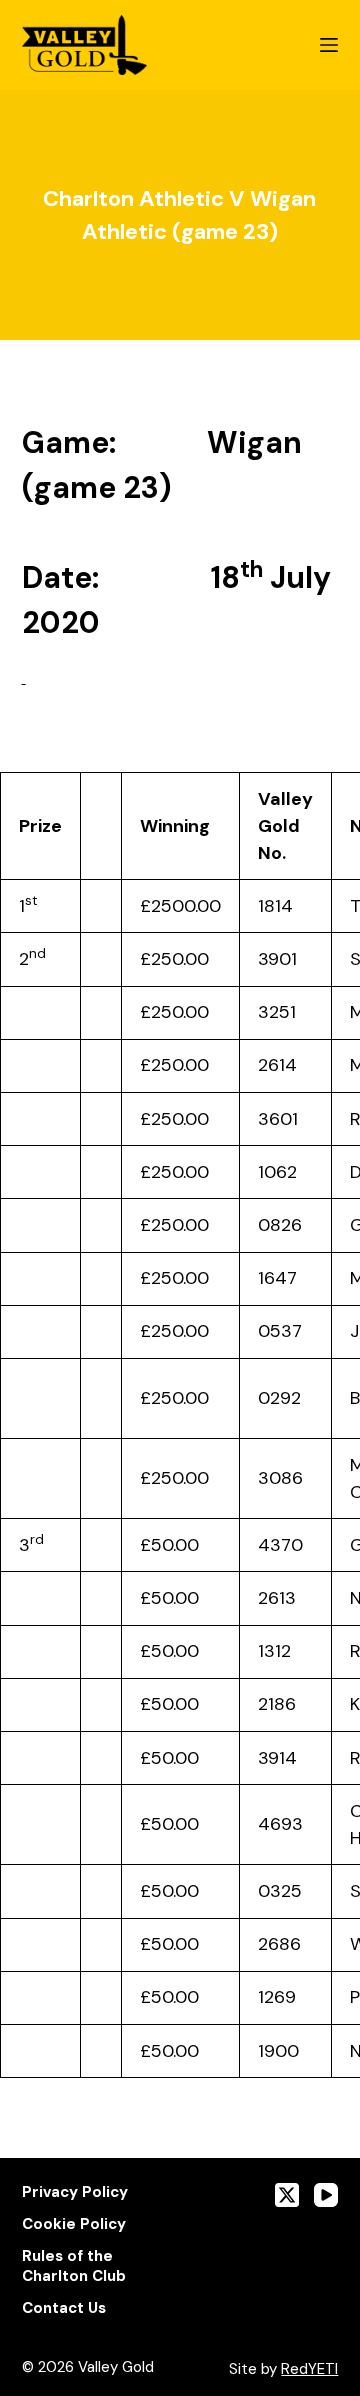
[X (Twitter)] (287, 2195)
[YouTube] (326, 2195)
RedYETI (309, 2369)
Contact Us (64, 2308)
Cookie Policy (74, 2224)
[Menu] (329, 45)
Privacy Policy (75, 2192)
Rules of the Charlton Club (74, 2266)
